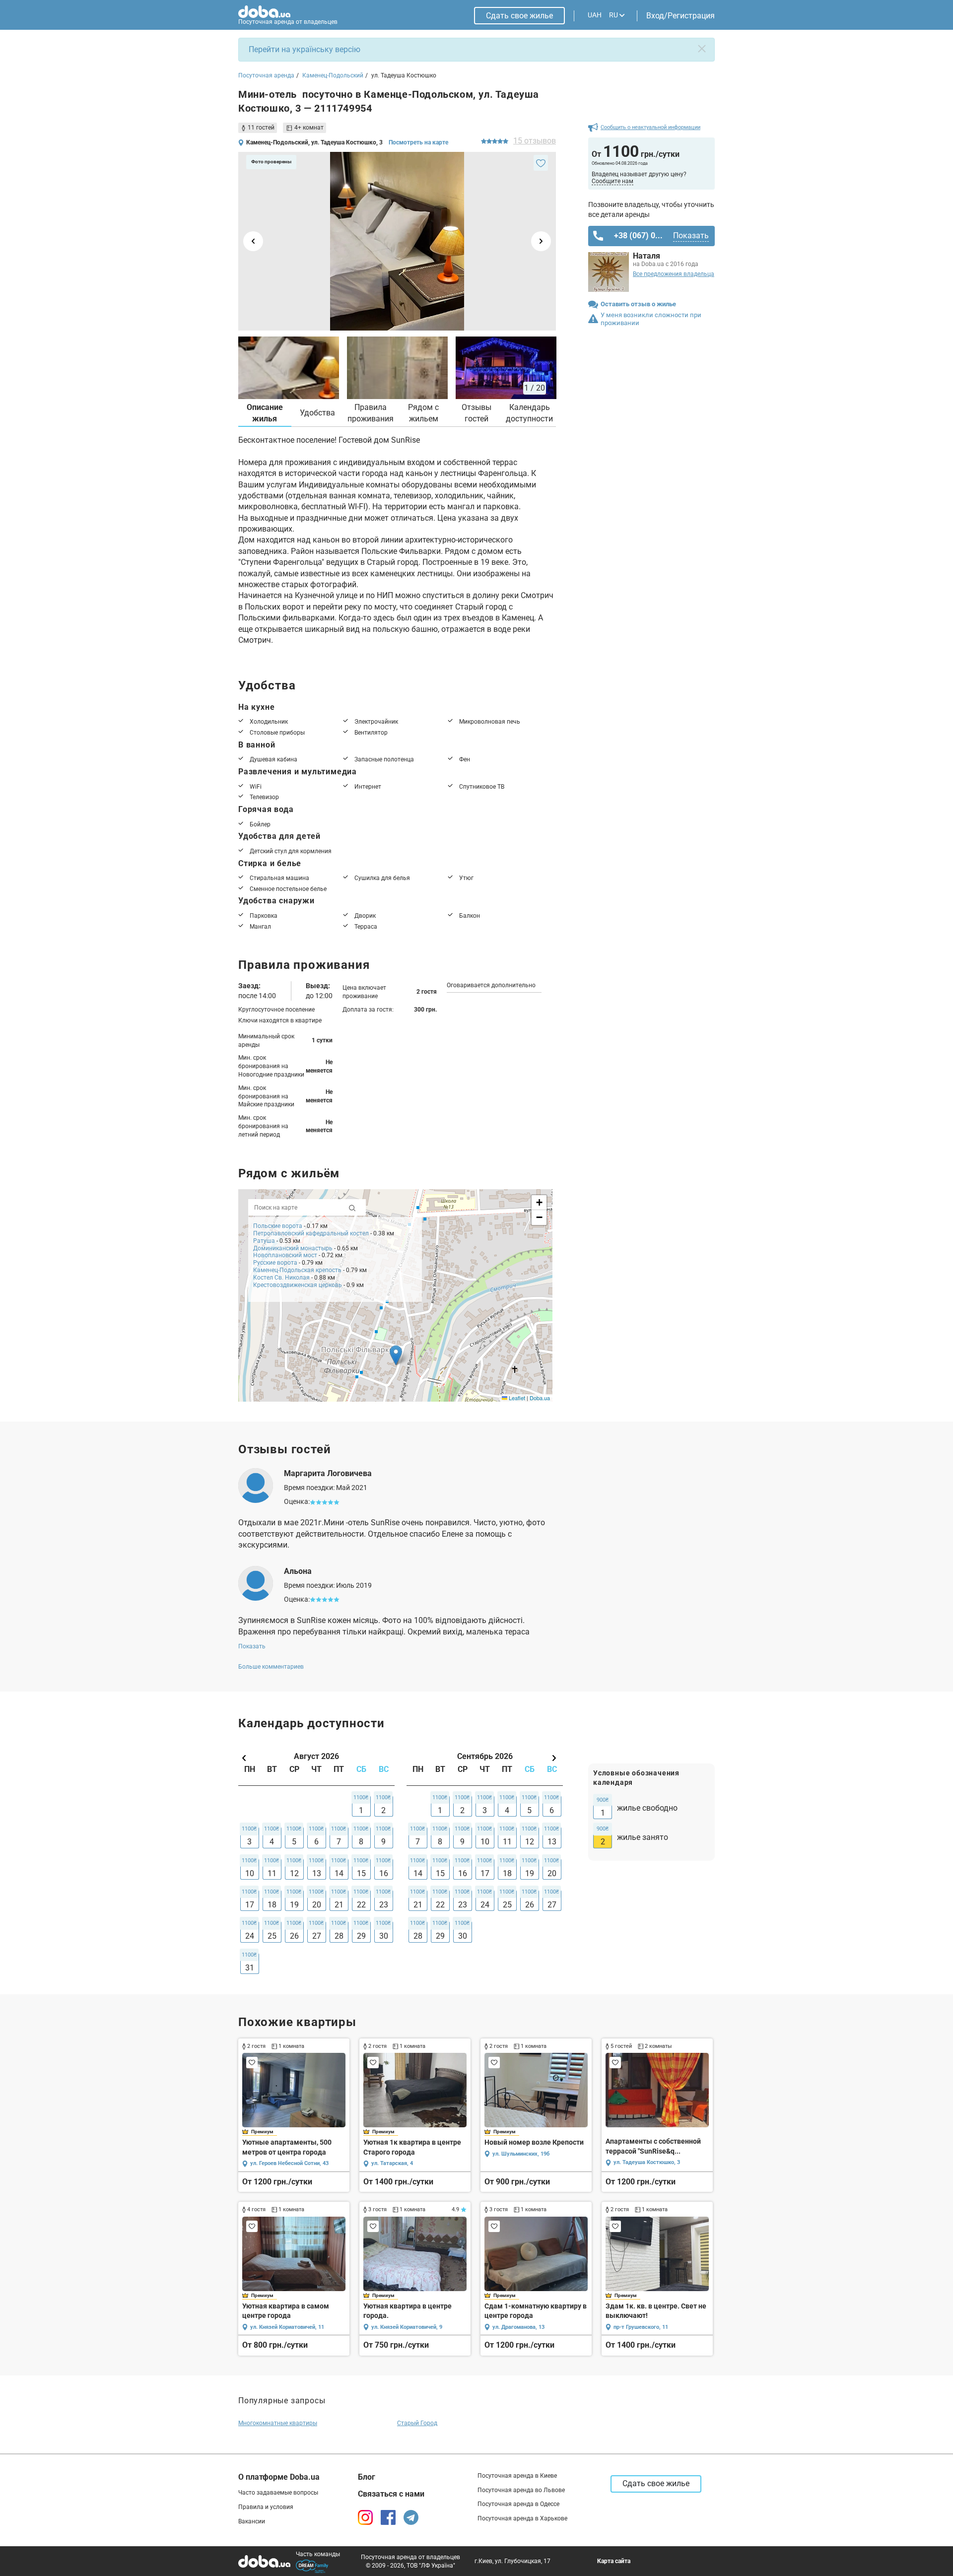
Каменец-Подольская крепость (297, 1270)
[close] (702, 49)
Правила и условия (266, 2507)
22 (361, 1905)
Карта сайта (614, 2561)
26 (294, 1936)
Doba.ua (540, 1398)
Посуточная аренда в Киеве (517, 2476)
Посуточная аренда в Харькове (522, 2518)
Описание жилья (265, 413)
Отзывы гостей (476, 413)
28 (339, 1936)
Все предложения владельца (674, 274)
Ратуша (265, 1241)
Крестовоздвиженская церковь (298, 1285)
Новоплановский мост (285, 1255)
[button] (396, 1355)
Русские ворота (276, 1263)
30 (384, 1936)
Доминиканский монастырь (293, 1248)
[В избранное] (541, 163)
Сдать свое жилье (519, 16)
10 (250, 1873)
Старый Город (417, 2423)
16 (384, 1873)
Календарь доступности (529, 413)
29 (361, 1936)
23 (384, 1905)
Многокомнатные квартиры (278, 2423)
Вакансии (252, 2521)
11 (272, 1873)
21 (339, 1905)
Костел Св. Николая (281, 1278)
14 (339, 1873)
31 (250, 1968)
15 (361, 1873)
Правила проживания (371, 413)
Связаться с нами (391, 2494)
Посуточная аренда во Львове (521, 2490)
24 (250, 1936)
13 (317, 1873)
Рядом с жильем (423, 413)
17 (250, 1905)
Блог (367, 2477)
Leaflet (516, 1398)
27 (317, 1936)
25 (272, 1936)
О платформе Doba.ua (279, 2477)
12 (294, 1873)
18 (272, 1905)
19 (294, 1905)
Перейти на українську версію (305, 49)
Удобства (317, 413)
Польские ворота (278, 1226)
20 (317, 1905)
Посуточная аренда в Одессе (518, 2504)
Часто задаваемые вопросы (278, 2493)
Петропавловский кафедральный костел (311, 1233)
